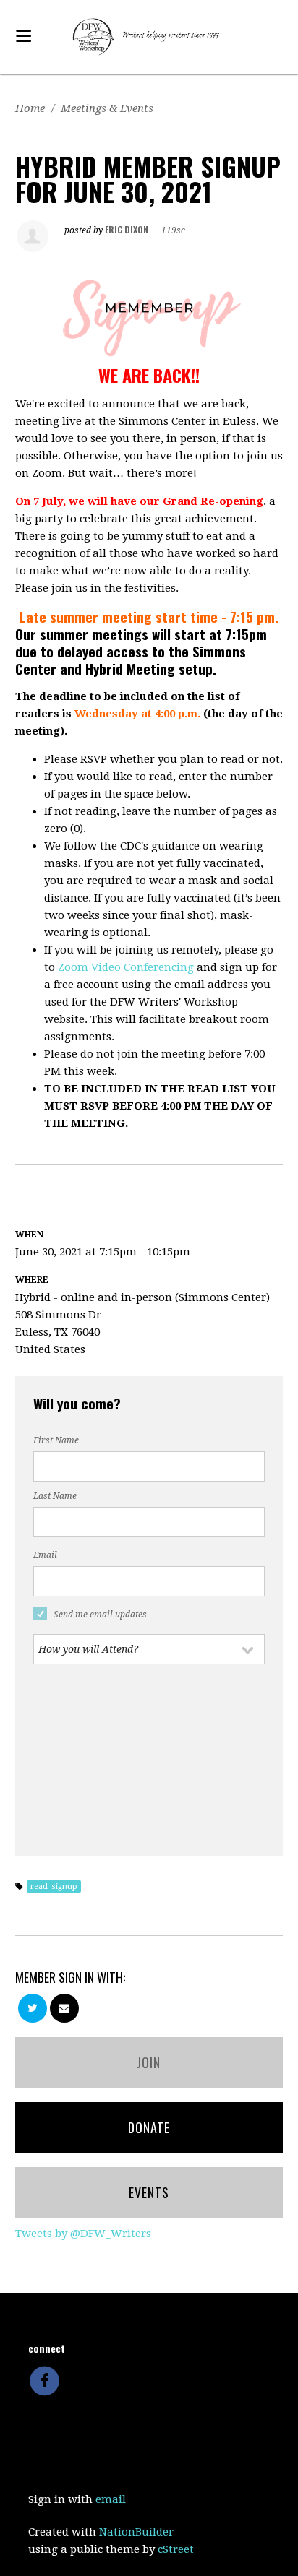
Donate (149, 2127)
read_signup (54, 1886)
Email (45, 1555)
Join (149, 2062)
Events (149, 2192)
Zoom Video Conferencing (126, 967)
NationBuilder (136, 2532)
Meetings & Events (107, 108)
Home (30, 108)
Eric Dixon (127, 229)
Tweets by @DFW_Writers (83, 2234)
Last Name (55, 1496)
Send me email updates (100, 1615)
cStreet (176, 2549)
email (111, 2499)
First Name (56, 1440)
